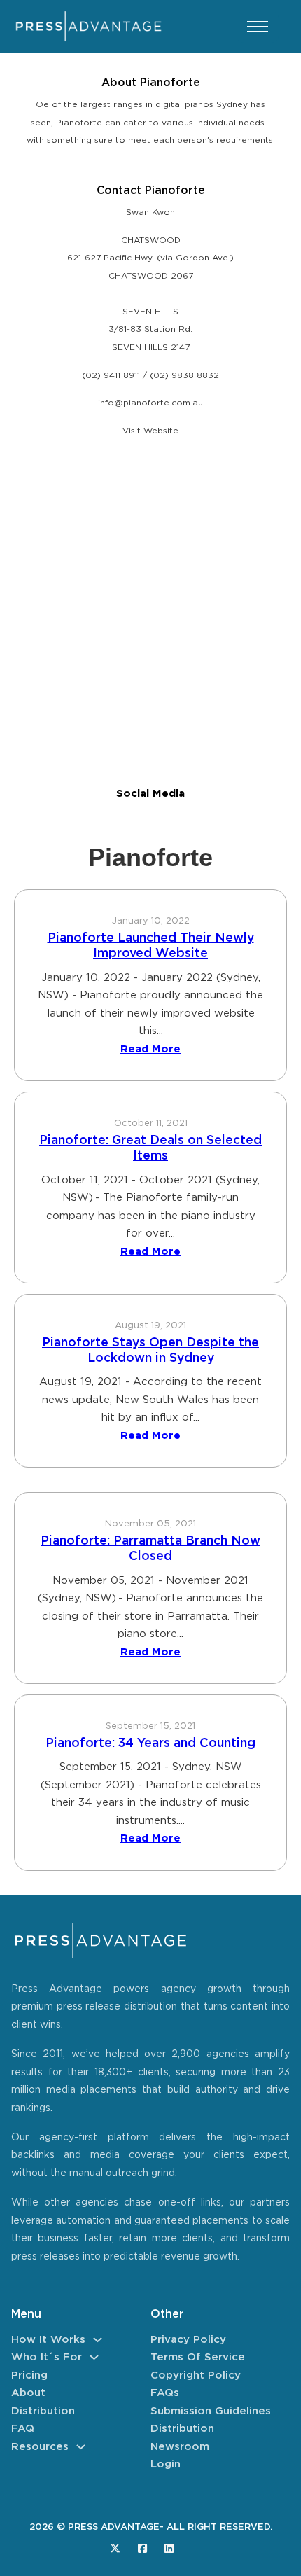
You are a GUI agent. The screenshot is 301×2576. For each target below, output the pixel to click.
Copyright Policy (196, 2375)
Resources (40, 2447)
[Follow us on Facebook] (142, 2548)
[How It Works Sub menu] (98, 2340)
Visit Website (150, 431)
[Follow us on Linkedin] (169, 2548)
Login (166, 2464)
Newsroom (180, 2447)
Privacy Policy (188, 2340)
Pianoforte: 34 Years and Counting (150, 1743)
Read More (150, 1049)
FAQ (23, 2429)
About (28, 2393)
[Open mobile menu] (258, 27)
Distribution (43, 2411)
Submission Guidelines (211, 2411)
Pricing (29, 2375)
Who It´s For (47, 2357)
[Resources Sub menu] (81, 2447)
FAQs (165, 2393)
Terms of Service (198, 2357)
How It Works (48, 2340)
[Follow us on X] (115, 2548)
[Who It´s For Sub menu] (94, 2357)
